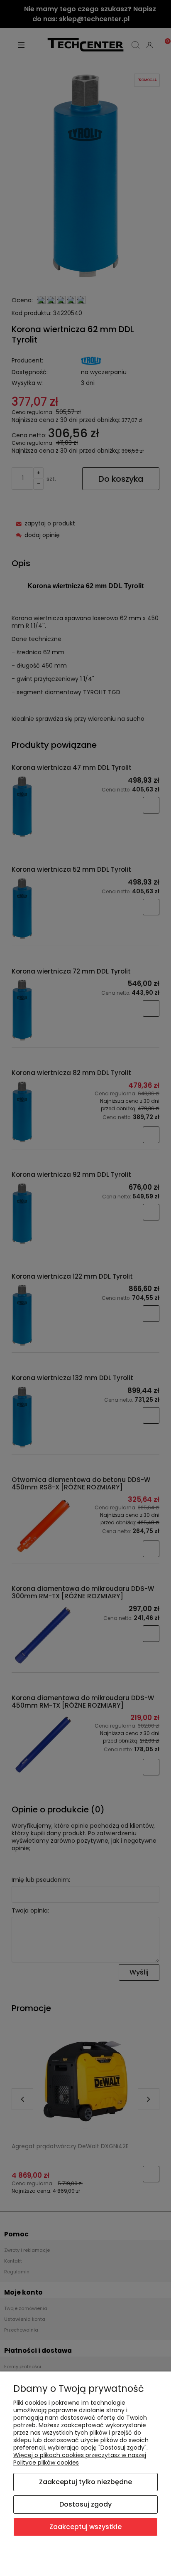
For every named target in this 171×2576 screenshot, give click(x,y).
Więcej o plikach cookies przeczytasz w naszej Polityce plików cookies (80, 2459)
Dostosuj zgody (85, 2504)
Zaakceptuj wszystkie (85, 2527)
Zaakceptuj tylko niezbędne (85, 2482)
